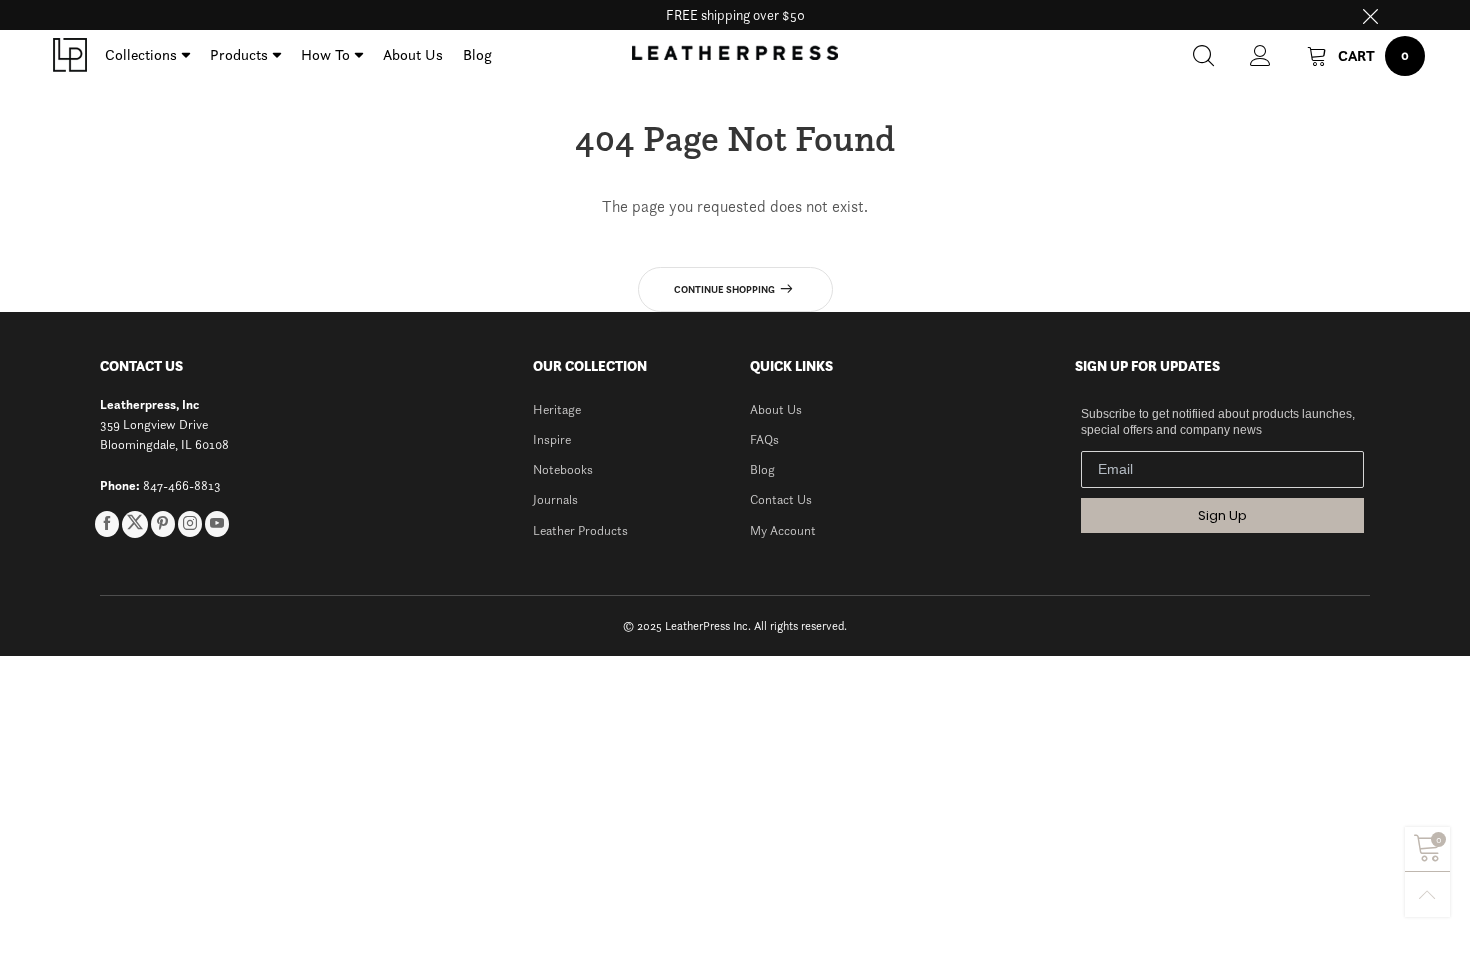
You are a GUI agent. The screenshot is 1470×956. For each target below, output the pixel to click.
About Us (413, 54)
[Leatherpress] (70, 55)
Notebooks (563, 469)
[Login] (1260, 55)
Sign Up (1222, 515)
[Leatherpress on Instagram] (190, 524)
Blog (477, 54)
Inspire (552, 439)
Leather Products (580, 530)
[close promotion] (1370, 15)
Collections (141, 54)
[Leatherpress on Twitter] (135, 524)
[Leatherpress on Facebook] (107, 524)
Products (239, 54)
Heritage (557, 409)
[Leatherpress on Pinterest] (163, 524)
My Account (783, 530)
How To (325, 54)
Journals (555, 499)
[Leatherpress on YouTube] (217, 524)
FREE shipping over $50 (735, 15)
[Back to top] (1427, 894)
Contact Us (781, 499)
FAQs (764, 439)
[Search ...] (1203, 55)
